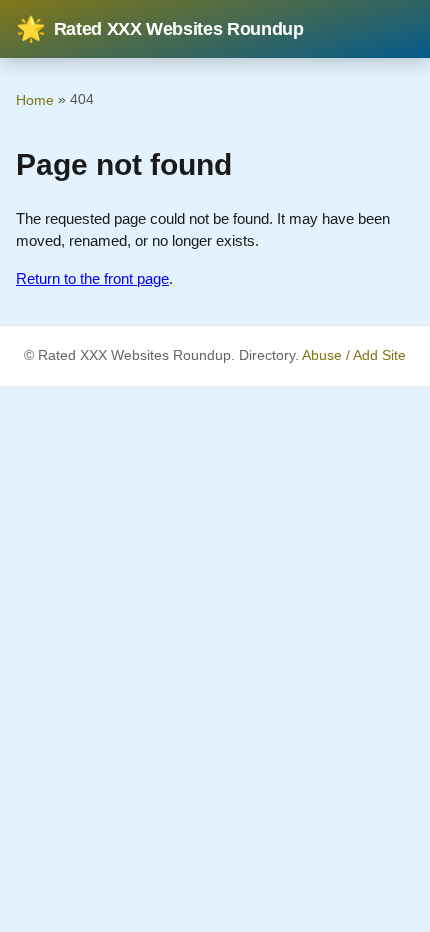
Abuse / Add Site (354, 355)
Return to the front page (92, 278)
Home (35, 100)
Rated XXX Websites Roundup (160, 29)
